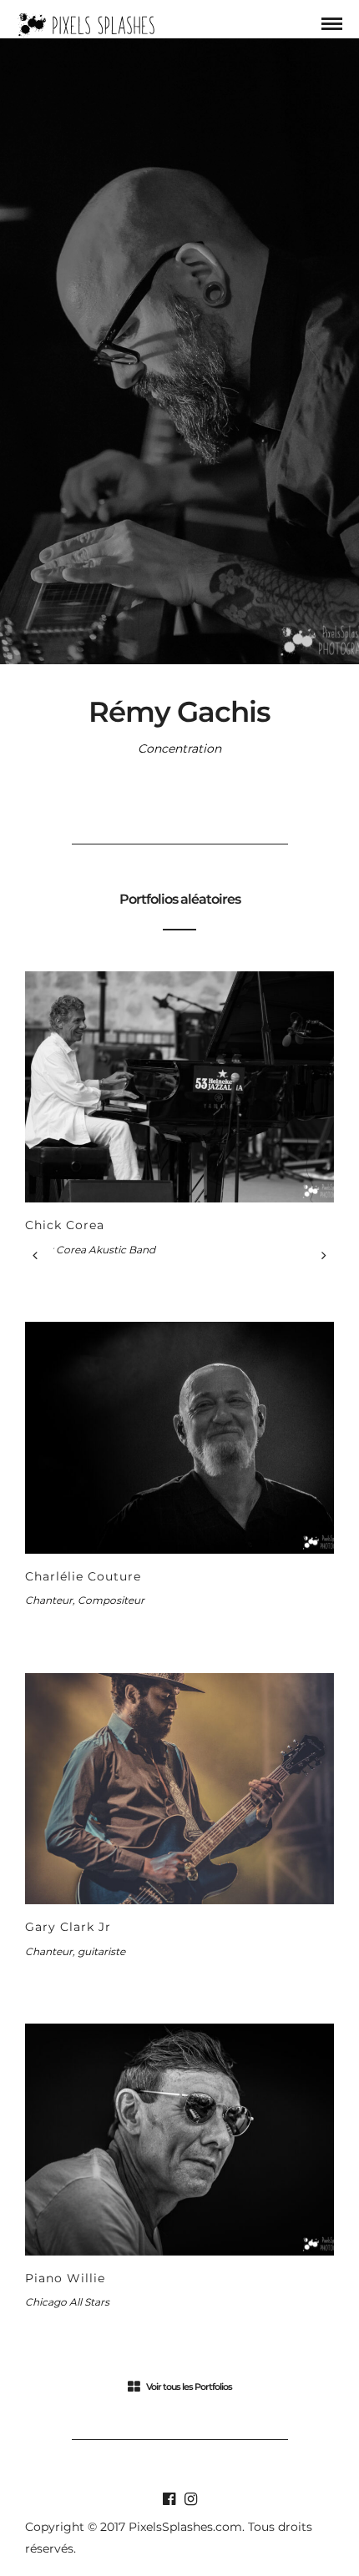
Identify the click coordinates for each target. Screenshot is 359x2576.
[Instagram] (190, 2499)
